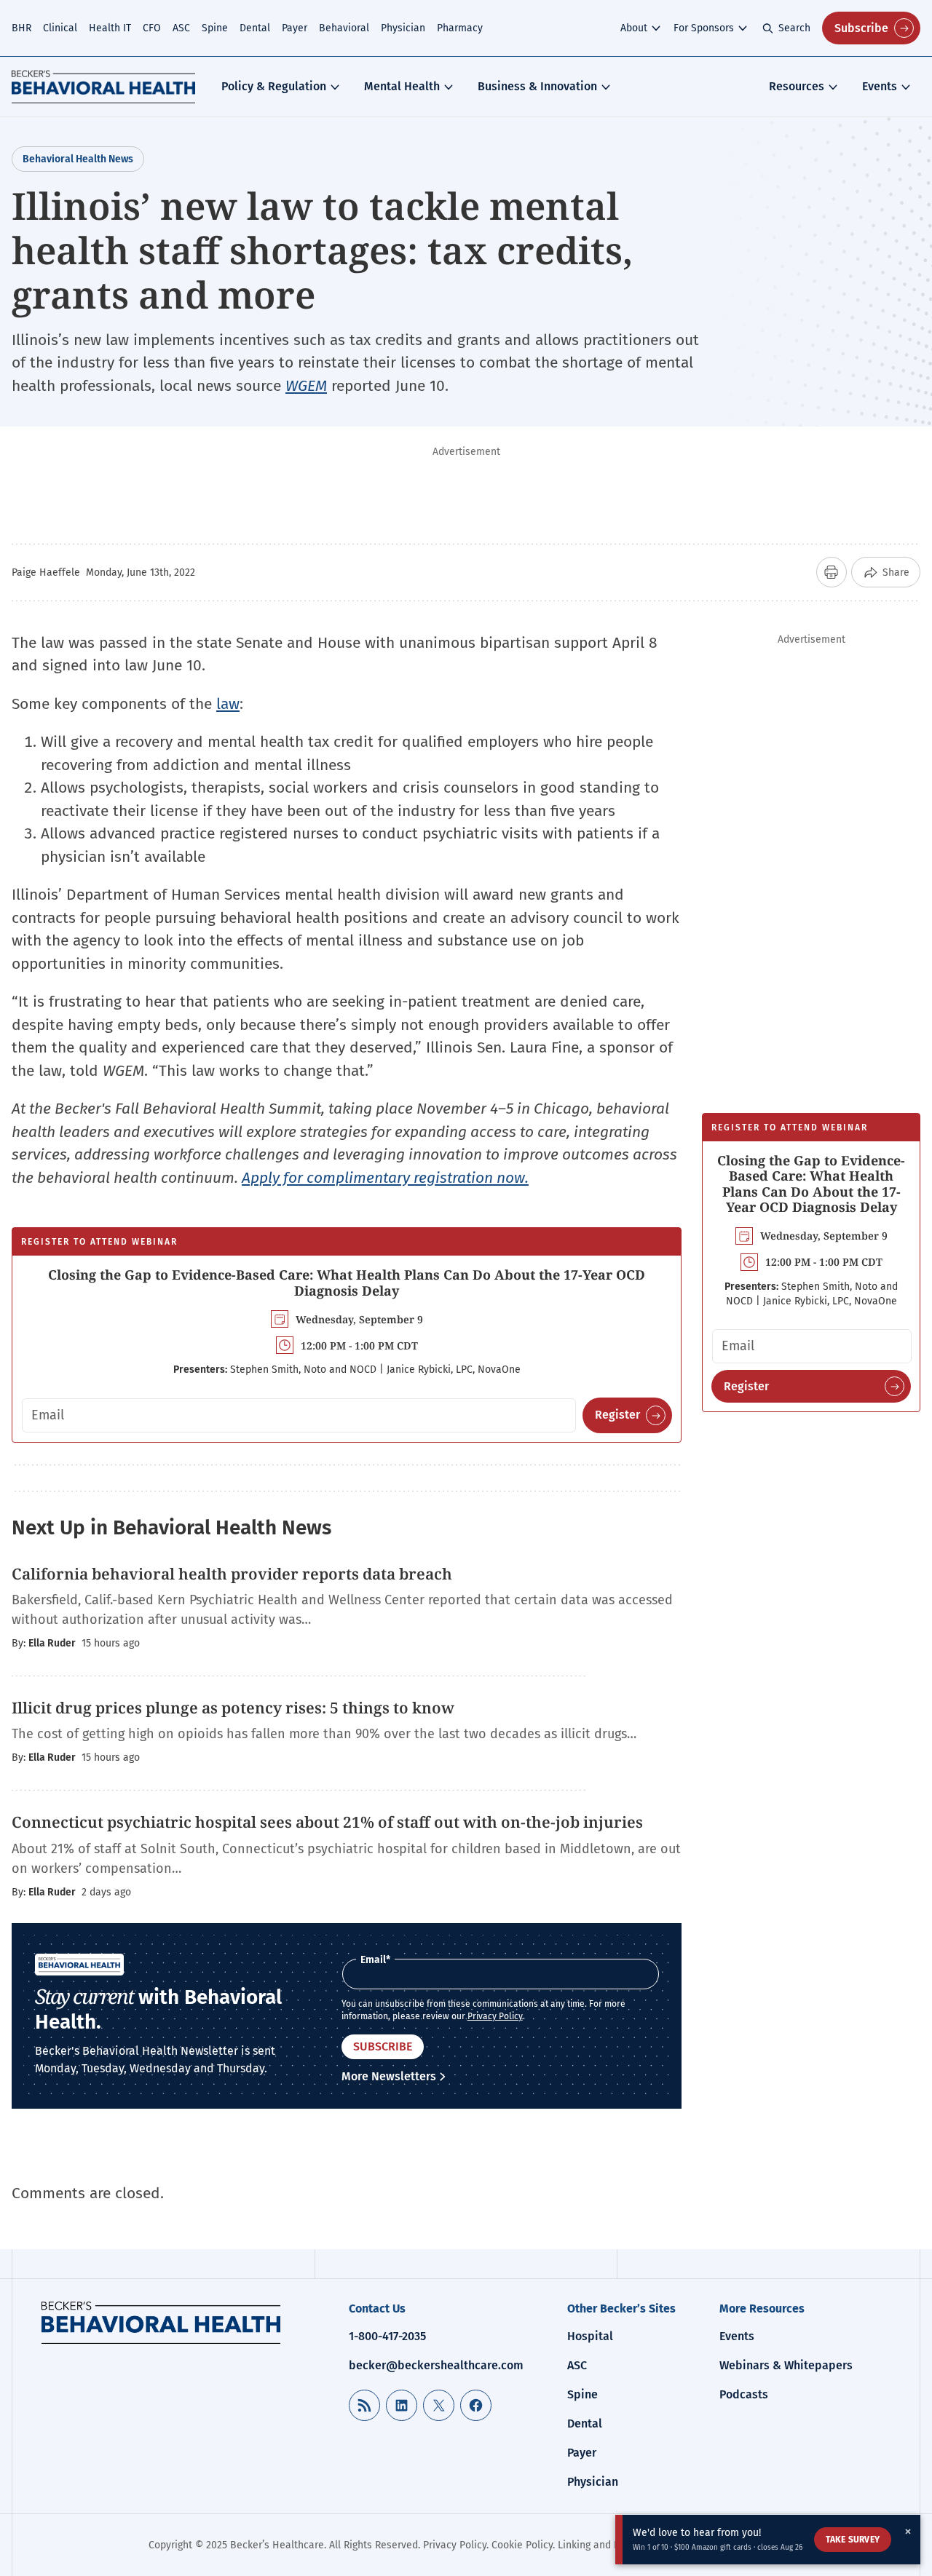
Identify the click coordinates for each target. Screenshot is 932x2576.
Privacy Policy (495, 2016)
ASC (181, 28)
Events (880, 86)
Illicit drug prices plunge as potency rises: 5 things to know (233, 1708)
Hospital (590, 2336)
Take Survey (853, 2540)
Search (794, 28)
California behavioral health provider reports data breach (232, 1574)
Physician (403, 28)
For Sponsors (704, 28)
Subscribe (861, 28)
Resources (797, 86)
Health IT (110, 28)
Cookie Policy (522, 2545)
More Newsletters (389, 2076)
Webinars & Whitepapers (786, 2365)
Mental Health (402, 86)
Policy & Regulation (274, 86)
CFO (152, 28)
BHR (21, 28)
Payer (295, 28)
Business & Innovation (537, 86)
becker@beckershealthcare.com (436, 2365)
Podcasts (744, 2394)
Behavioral (344, 28)
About (634, 28)
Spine (215, 28)
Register (617, 1415)
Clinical (60, 28)
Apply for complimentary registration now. (385, 1178)
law (228, 704)
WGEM (306, 386)
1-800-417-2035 (387, 2336)
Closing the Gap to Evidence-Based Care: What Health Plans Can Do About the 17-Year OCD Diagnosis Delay (347, 1283)
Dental (255, 28)
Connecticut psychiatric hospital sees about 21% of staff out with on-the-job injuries (327, 1822)
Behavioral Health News (78, 159)
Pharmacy (460, 28)
